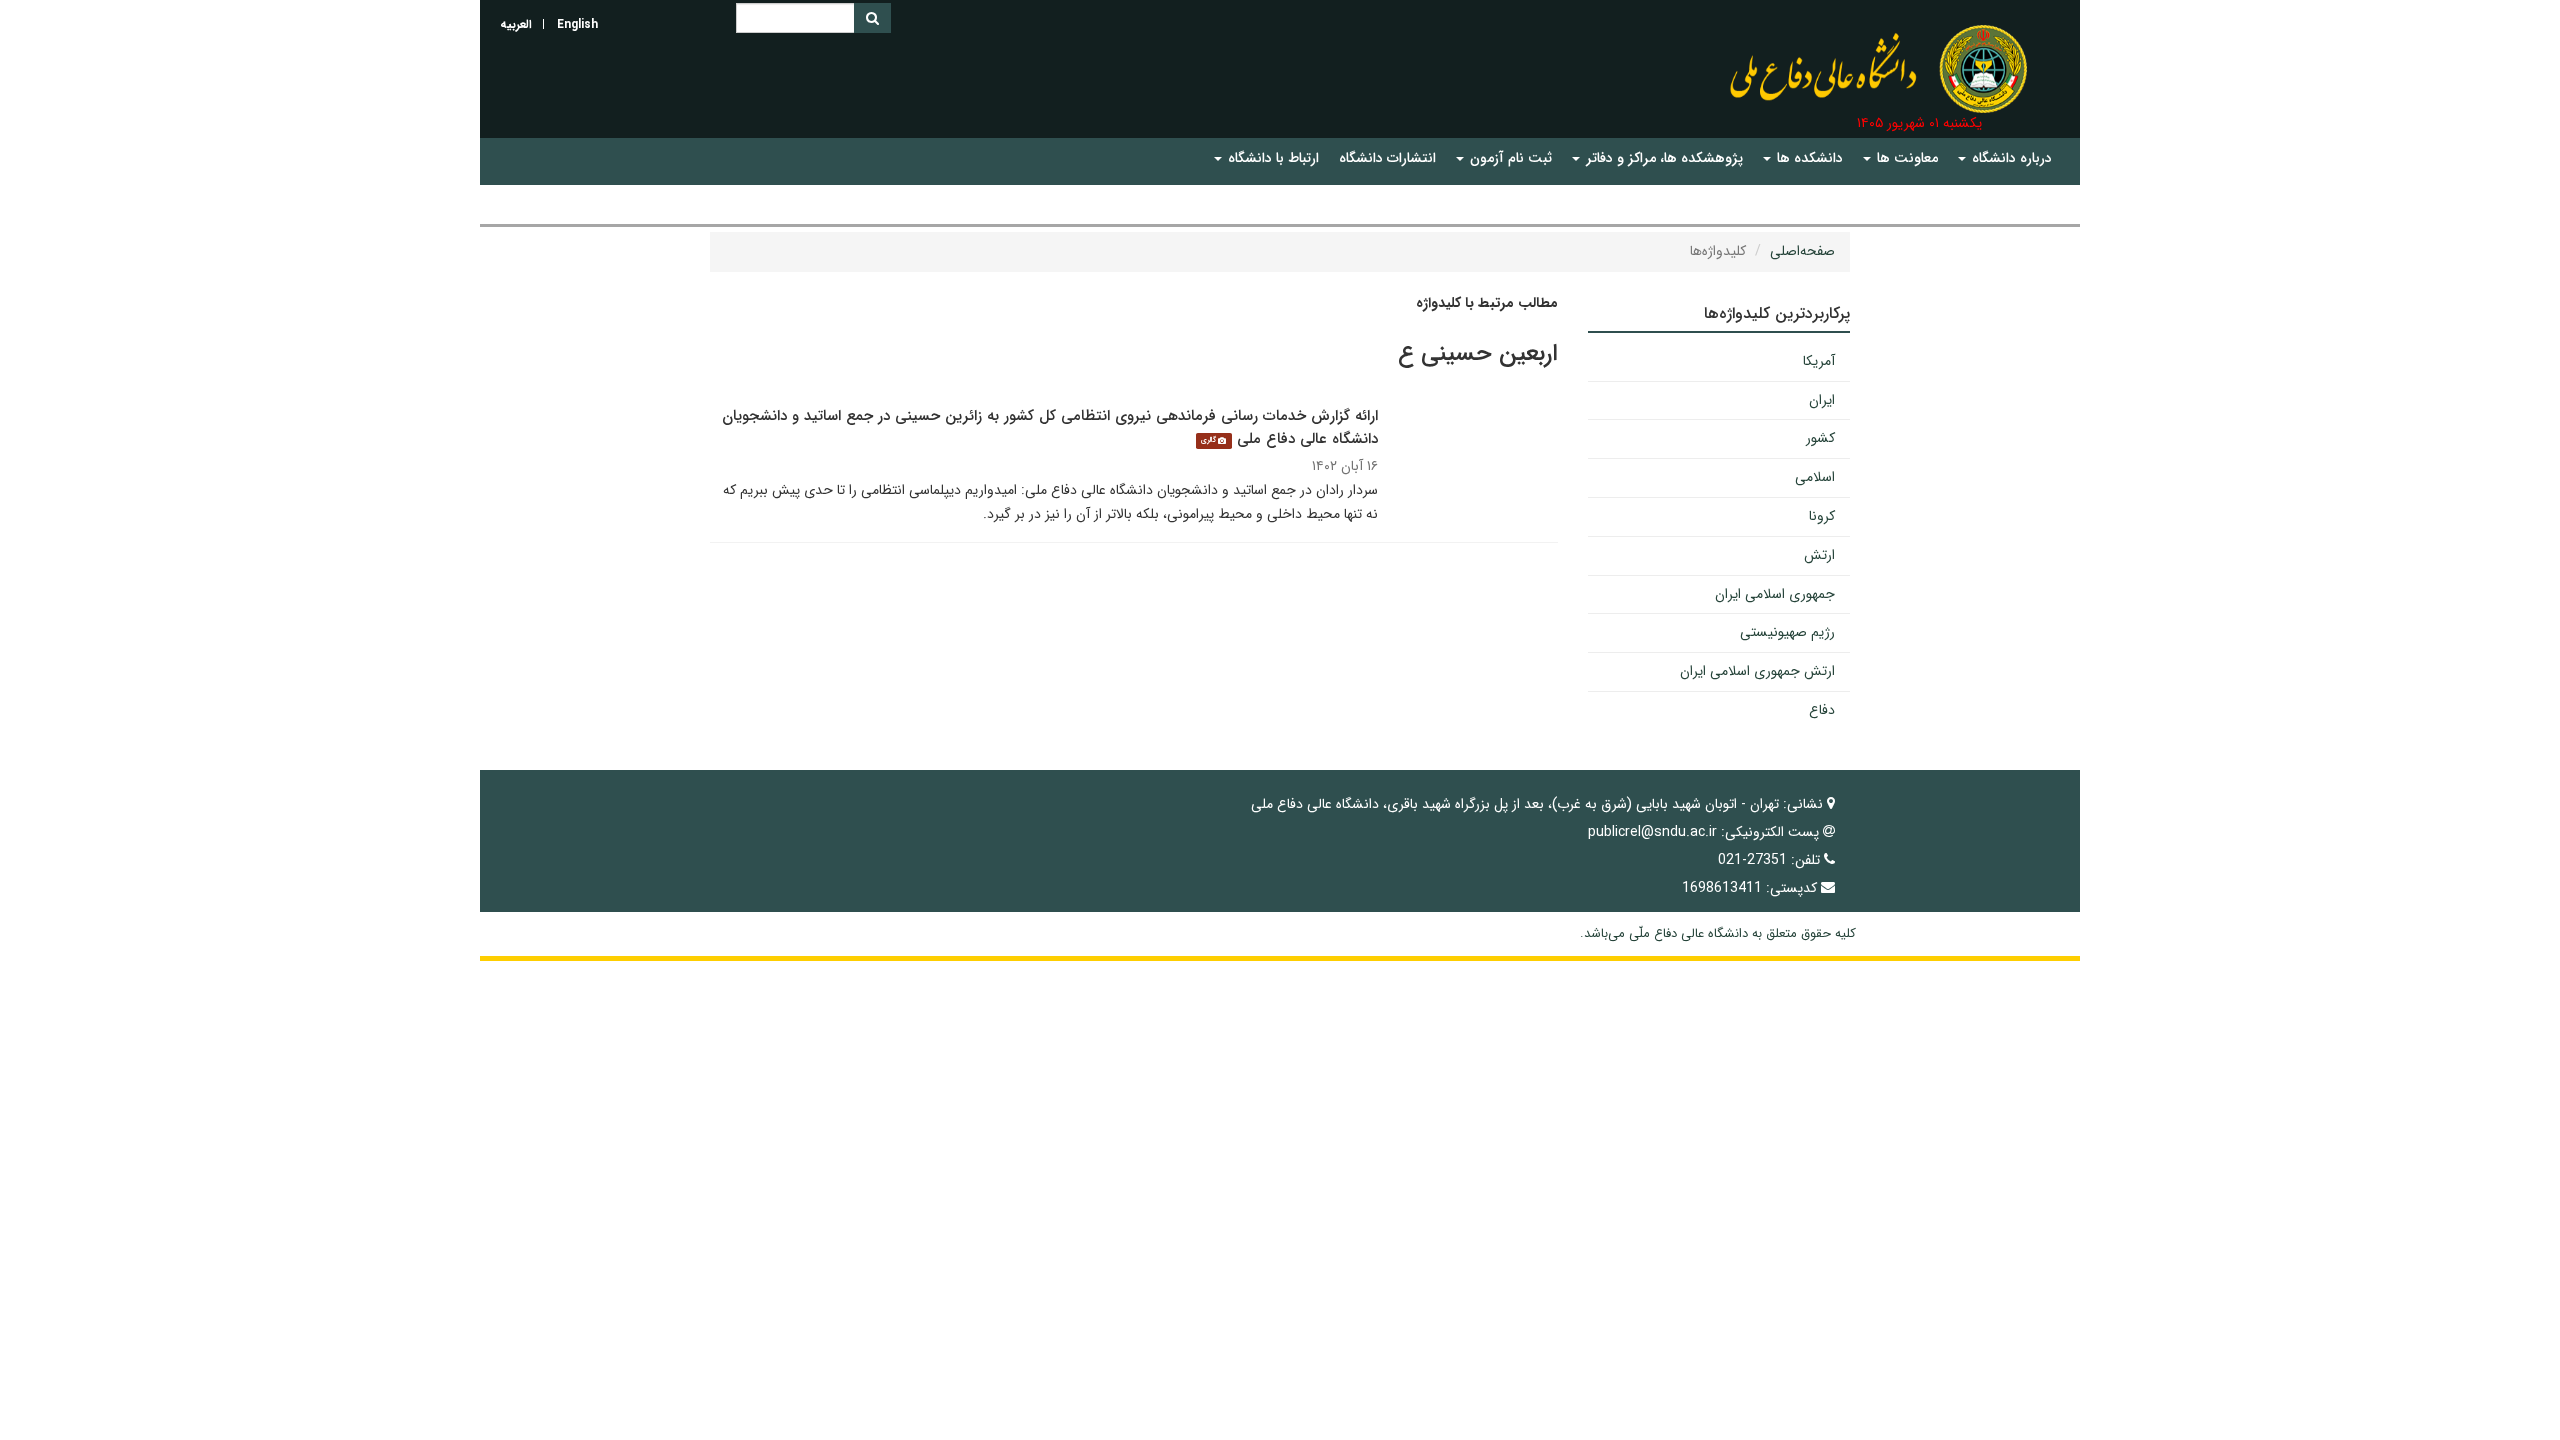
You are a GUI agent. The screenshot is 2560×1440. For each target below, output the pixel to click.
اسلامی (1815, 477)
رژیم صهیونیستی (1787, 632)
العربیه (516, 24)
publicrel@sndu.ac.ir (1652, 832)
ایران (1822, 400)
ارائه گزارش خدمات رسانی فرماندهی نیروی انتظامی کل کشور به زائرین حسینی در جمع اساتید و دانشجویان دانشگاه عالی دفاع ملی (1050, 427)
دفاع (1822, 710)
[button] (2005, 158)
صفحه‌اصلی (1802, 251)
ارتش (1819, 555)
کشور (1820, 438)
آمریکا (1819, 361)
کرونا (1822, 516)
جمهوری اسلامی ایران (1775, 594)
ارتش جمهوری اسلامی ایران (1757, 671)
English (577, 24)
